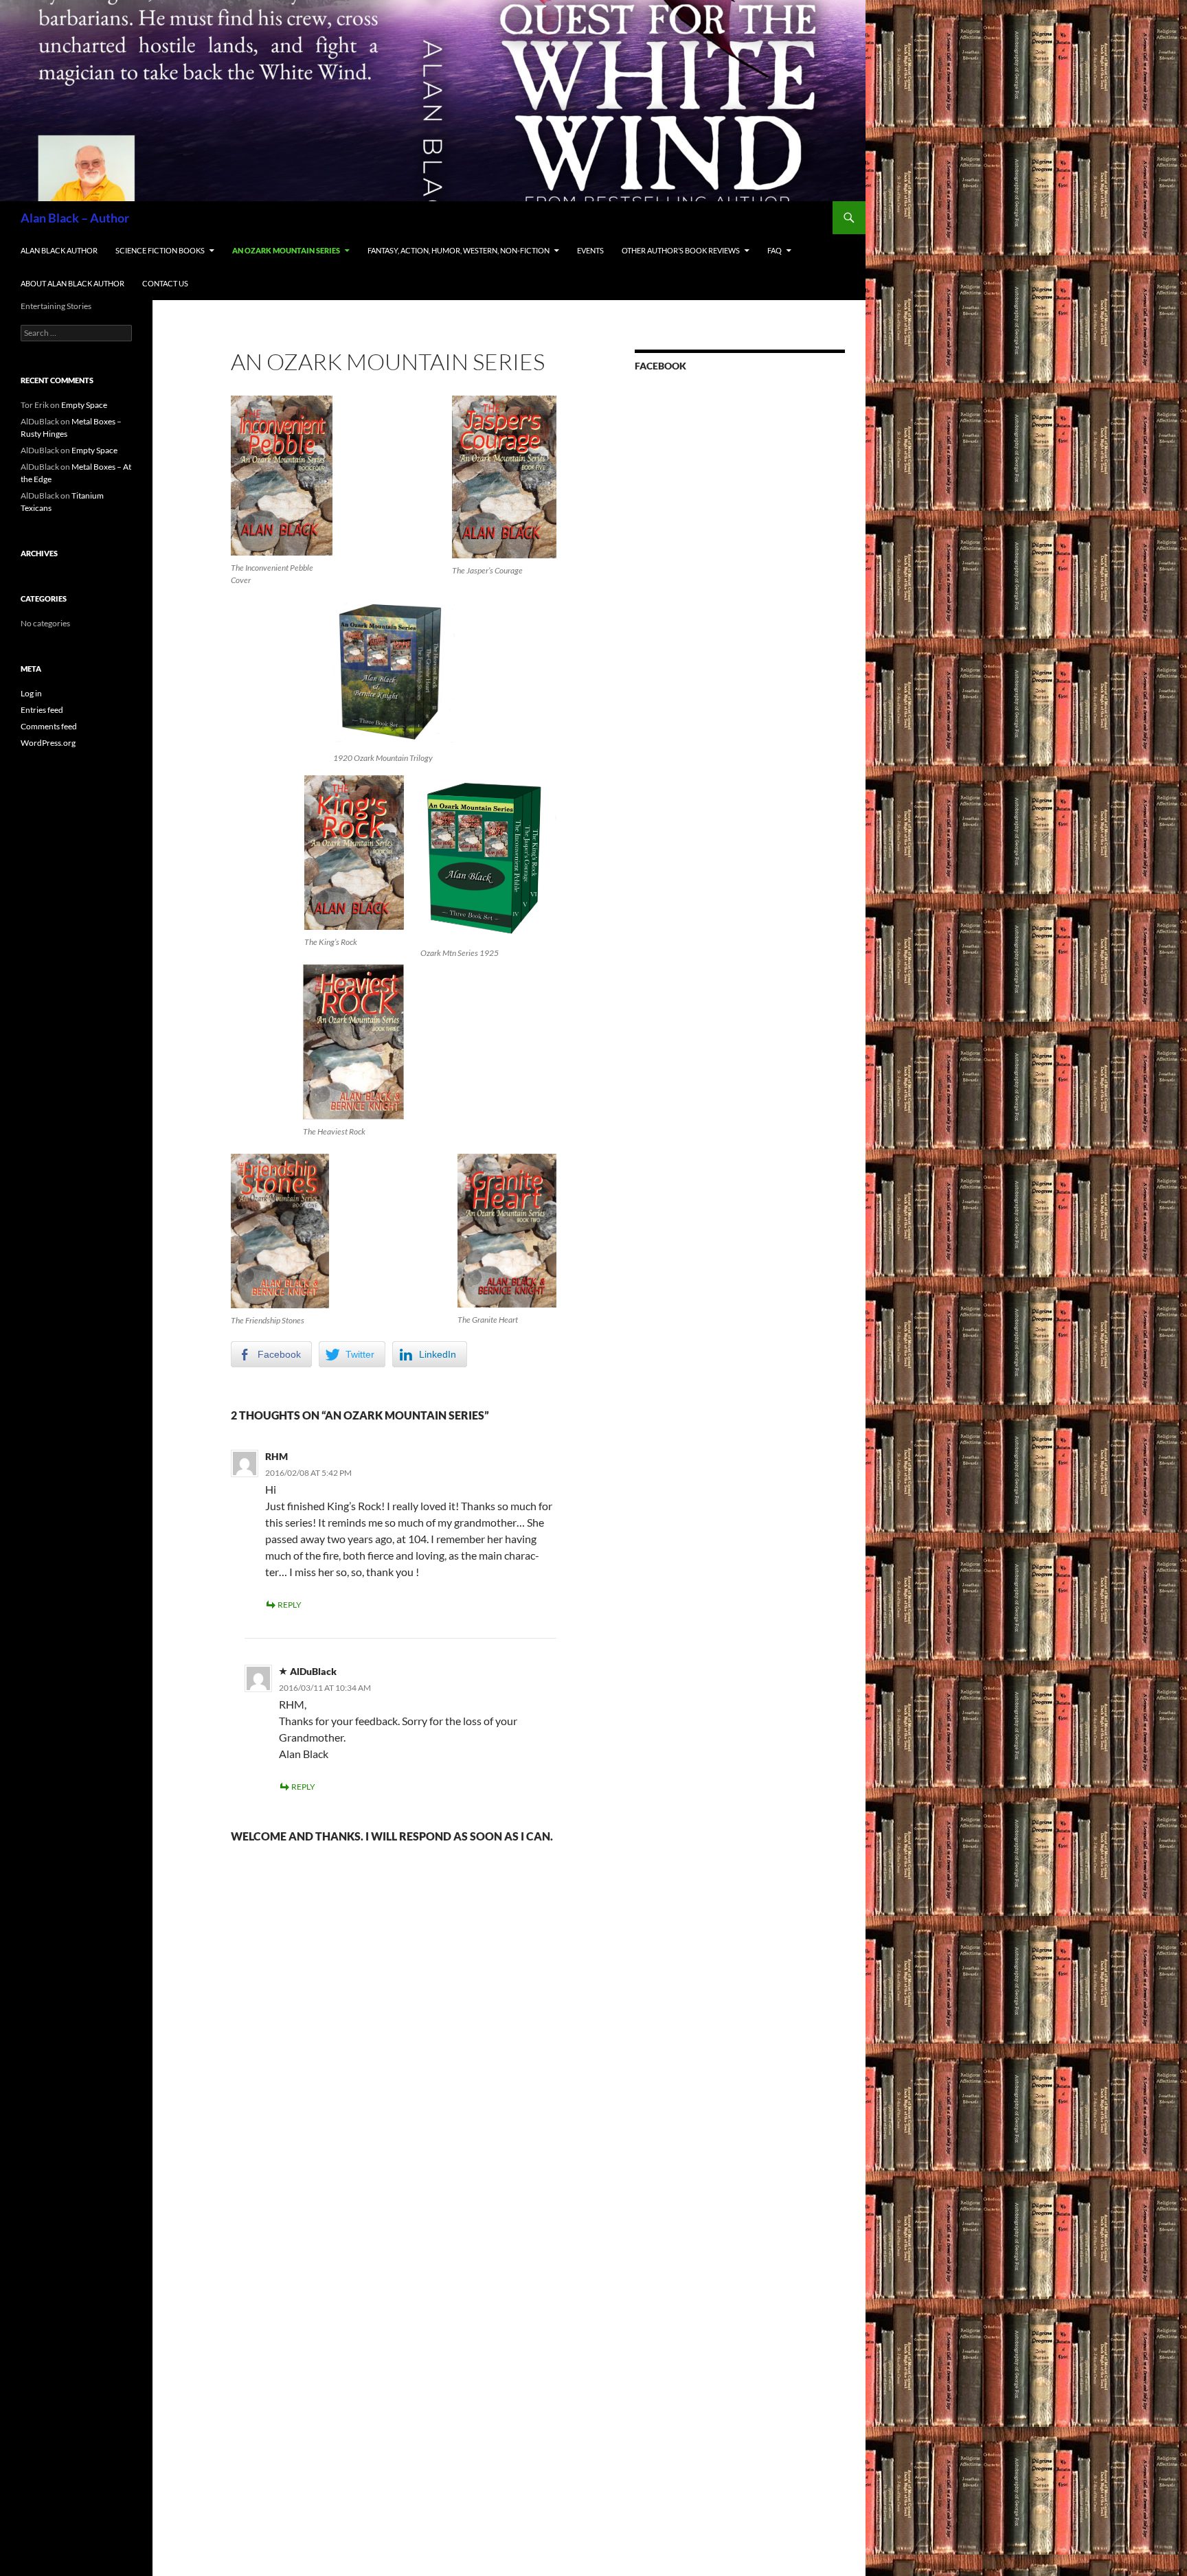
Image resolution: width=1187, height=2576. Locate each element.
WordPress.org (48, 743)
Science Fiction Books (160, 250)
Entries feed (42, 710)
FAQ (775, 250)
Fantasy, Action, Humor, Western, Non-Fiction (459, 250)
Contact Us (165, 283)
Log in (31, 693)
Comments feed (49, 726)
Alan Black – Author (75, 218)
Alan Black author (59, 250)
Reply (290, 1605)
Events (590, 250)
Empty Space (84, 405)
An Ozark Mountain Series (286, 250)
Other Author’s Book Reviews (681, 250)
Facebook (660, 366)
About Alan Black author (72, 283)
